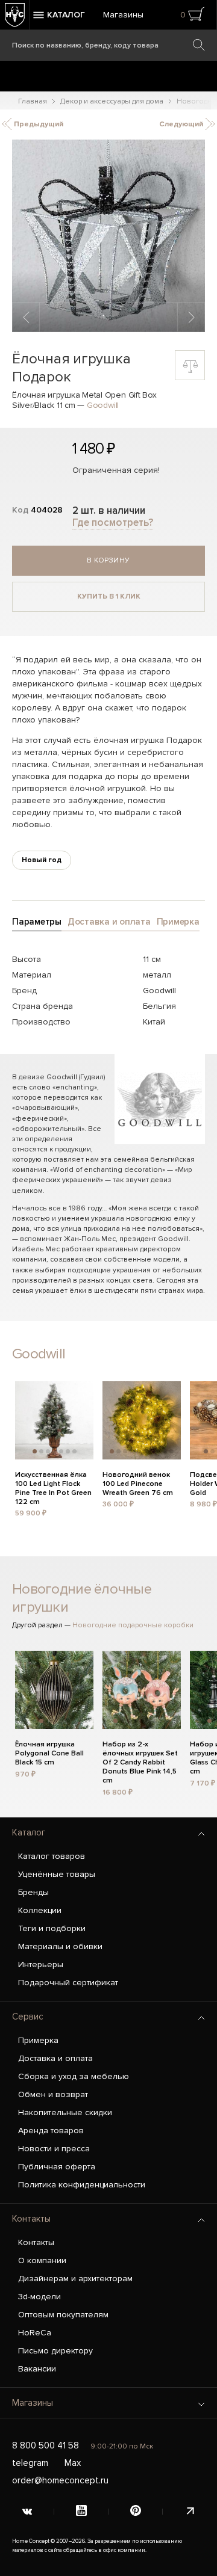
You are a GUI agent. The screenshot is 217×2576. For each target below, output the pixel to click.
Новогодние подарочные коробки (133, 1625)
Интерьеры (41, 1964)
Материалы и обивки (60, 1946)
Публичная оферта (57, 2167)
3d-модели (39, 2297)
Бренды (33, 1892)
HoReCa (35, 2333)
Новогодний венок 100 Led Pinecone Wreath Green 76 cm (138, 1482)
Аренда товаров (51, 2131)
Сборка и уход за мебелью (74, 2076)
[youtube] (81, 2512)
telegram (30, 2463)
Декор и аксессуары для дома (112, 101)
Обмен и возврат (53, 2094)
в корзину (108, 560)
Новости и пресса (54, 2149)
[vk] (27, 2512)
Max (73, 2463)
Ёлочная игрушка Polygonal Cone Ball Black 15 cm (49, 1752)
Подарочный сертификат (68, 1983)
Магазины (123, 15)
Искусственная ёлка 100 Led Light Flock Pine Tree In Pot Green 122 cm (53, 1482)
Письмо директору (55, 2351)
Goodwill (103, 405)
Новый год (42, 860)
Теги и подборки (52, 1928)
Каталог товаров (52, 1856)
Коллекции (40, 1910)
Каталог (29, 1832)
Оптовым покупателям (63, 2315)
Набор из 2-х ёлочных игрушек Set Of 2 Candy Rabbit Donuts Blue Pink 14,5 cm (140, 1752)
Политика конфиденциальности (82, 2185)
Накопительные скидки (65, 2112)
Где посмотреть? (113, 522)
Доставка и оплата (55, 2058)
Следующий (182, 124)
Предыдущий (38, 124)
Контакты (31, 2219)
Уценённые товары (57, 1874)
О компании (42, 2260)
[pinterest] (136, 2512)
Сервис (28, 2017)
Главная (33, 101)
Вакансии (37, 2369)
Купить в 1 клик (109, 596)
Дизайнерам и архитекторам (75, 2279)
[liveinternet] (190, 2512)
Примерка (38, 2040)
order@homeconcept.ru (60, 2480)
